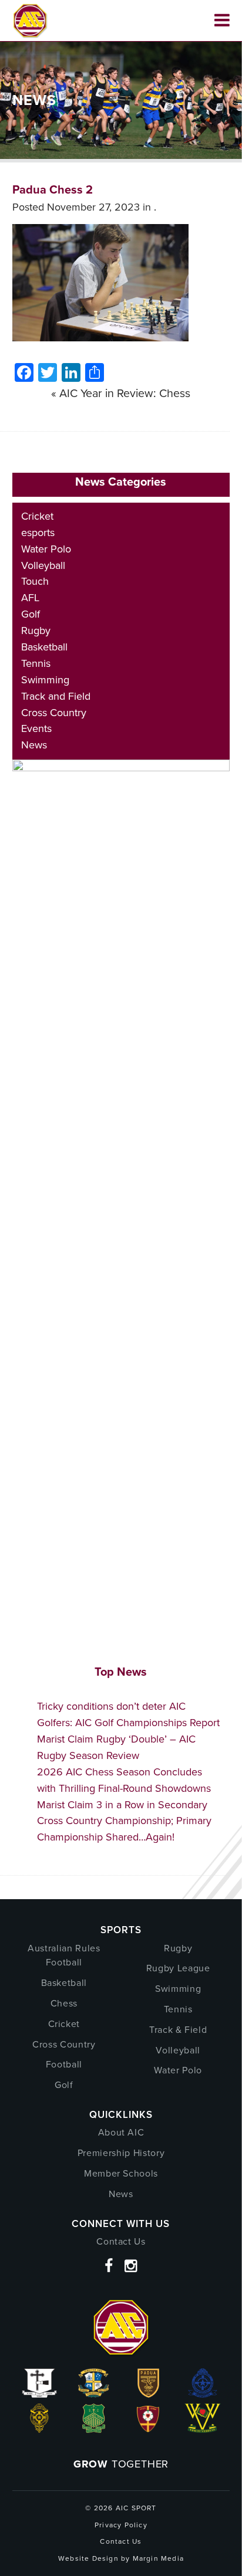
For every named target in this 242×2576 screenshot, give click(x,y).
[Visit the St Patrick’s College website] (94, 2429)
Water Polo (46, 549)
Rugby (36, 631)
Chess (64, 2003)
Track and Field (56, 696)
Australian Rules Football (64, 1955)
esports (38, 533)
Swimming (45, 680)
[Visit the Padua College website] (148, 2394)
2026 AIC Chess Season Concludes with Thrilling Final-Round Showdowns (124, 1780)
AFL (30, 598)
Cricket (37, 516)
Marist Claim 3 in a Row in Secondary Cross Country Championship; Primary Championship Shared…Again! (124, 1821)
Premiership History (121, 2153)
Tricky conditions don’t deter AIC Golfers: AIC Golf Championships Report (128, 1714)
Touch (35, 581)
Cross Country (54, 713)
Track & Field (178, 2030)
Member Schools (121, 2173)
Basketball (44, 647)
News (34, 745)
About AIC (121, 2132)
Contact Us (121, 2241)
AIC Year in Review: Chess (125, 393)
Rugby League (178, 1968)
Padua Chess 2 (53, 189)
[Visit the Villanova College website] (203, 2429)
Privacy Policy (121, 2525)
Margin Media (158, 2558)
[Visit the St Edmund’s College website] (203, 2394)
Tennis (36, 663)
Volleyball (43, 565)
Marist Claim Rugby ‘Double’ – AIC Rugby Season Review (116, 1747)
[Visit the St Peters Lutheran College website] (148, 2429)
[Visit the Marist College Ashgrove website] (94, 2394)
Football (64, 2064)
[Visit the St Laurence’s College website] (39, 2429)
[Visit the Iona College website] (39, 2394)
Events (36, 728)
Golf (31, 614)
